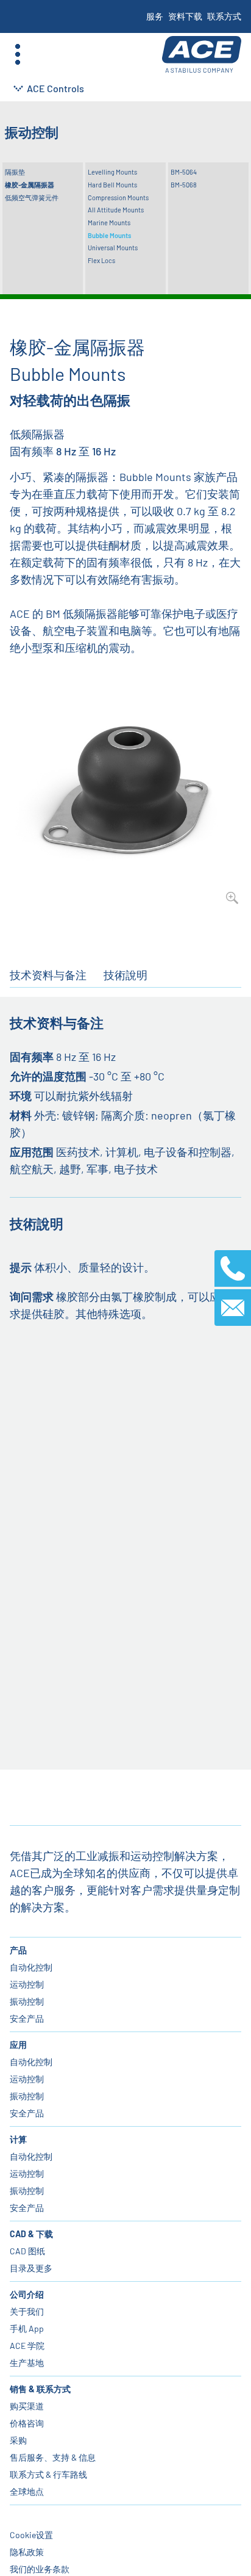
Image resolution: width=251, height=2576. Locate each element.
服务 (155, 16)
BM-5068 (184, 185)
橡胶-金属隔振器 (30, 185)
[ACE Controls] (202, 55)
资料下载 (185, 16)
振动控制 (27, 2001)
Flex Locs (101, 260)
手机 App (27, 2328)
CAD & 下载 (31, 2234)
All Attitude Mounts (116, 210)
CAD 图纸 (27, 2251)
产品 (18, 1950)
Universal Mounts (113, 248)
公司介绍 (27, 2294)
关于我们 (27, 2311)
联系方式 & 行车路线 (48, 2474)
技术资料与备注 (48, 975)
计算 (18, 2139)
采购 (18, 2440)
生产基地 (27, 2363)
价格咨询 (27, 2423)
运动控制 (27, 1984)
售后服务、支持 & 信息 (53, 2457)
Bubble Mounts (109, 235)
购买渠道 (27, 2406)
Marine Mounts (109, 223)
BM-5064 (184, 172)
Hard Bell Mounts (112, 185)
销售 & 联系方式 (40, 2389)
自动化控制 (31, 1967)
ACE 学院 (27, 2346)
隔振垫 (15, 172)
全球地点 (27, 2491)
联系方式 (224, 16)
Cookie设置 (31, 2535)
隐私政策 (27, 2552)
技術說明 (125, 975)
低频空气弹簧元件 (32, 197)
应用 (18, 2045)
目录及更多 (31, 2268)
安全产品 (27, 2018)
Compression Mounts (118, 197)
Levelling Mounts (112, 172)
